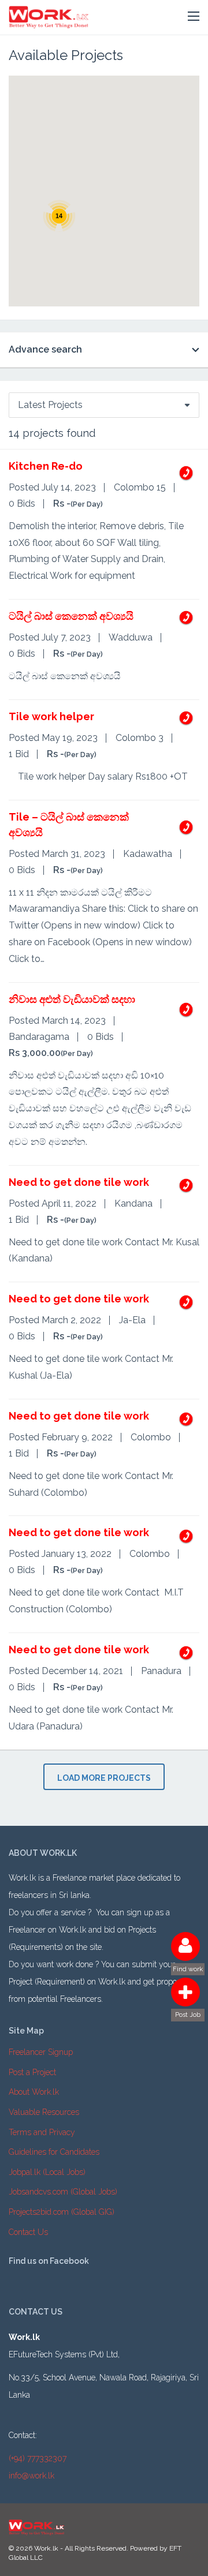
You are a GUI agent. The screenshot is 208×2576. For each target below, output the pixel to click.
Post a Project (32, 2072)
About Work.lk (34, 2092)
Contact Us (28, 2232)
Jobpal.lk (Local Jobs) (47, 2172)
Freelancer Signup (41, 2052)
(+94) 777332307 (38, 2458)
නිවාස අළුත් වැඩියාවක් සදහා (72, 999)
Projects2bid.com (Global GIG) (62, 2212)
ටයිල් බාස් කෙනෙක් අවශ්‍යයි (71, 616)
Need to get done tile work (79, 1182)
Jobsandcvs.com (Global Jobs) (63, 2192)
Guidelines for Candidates (54, 2152)
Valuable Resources (44, 2112)
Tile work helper (51, 716)
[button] (194, 17)
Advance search (45, 349)
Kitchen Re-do (46, 466)
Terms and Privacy (42, 2132)
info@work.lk (31, 2476)
